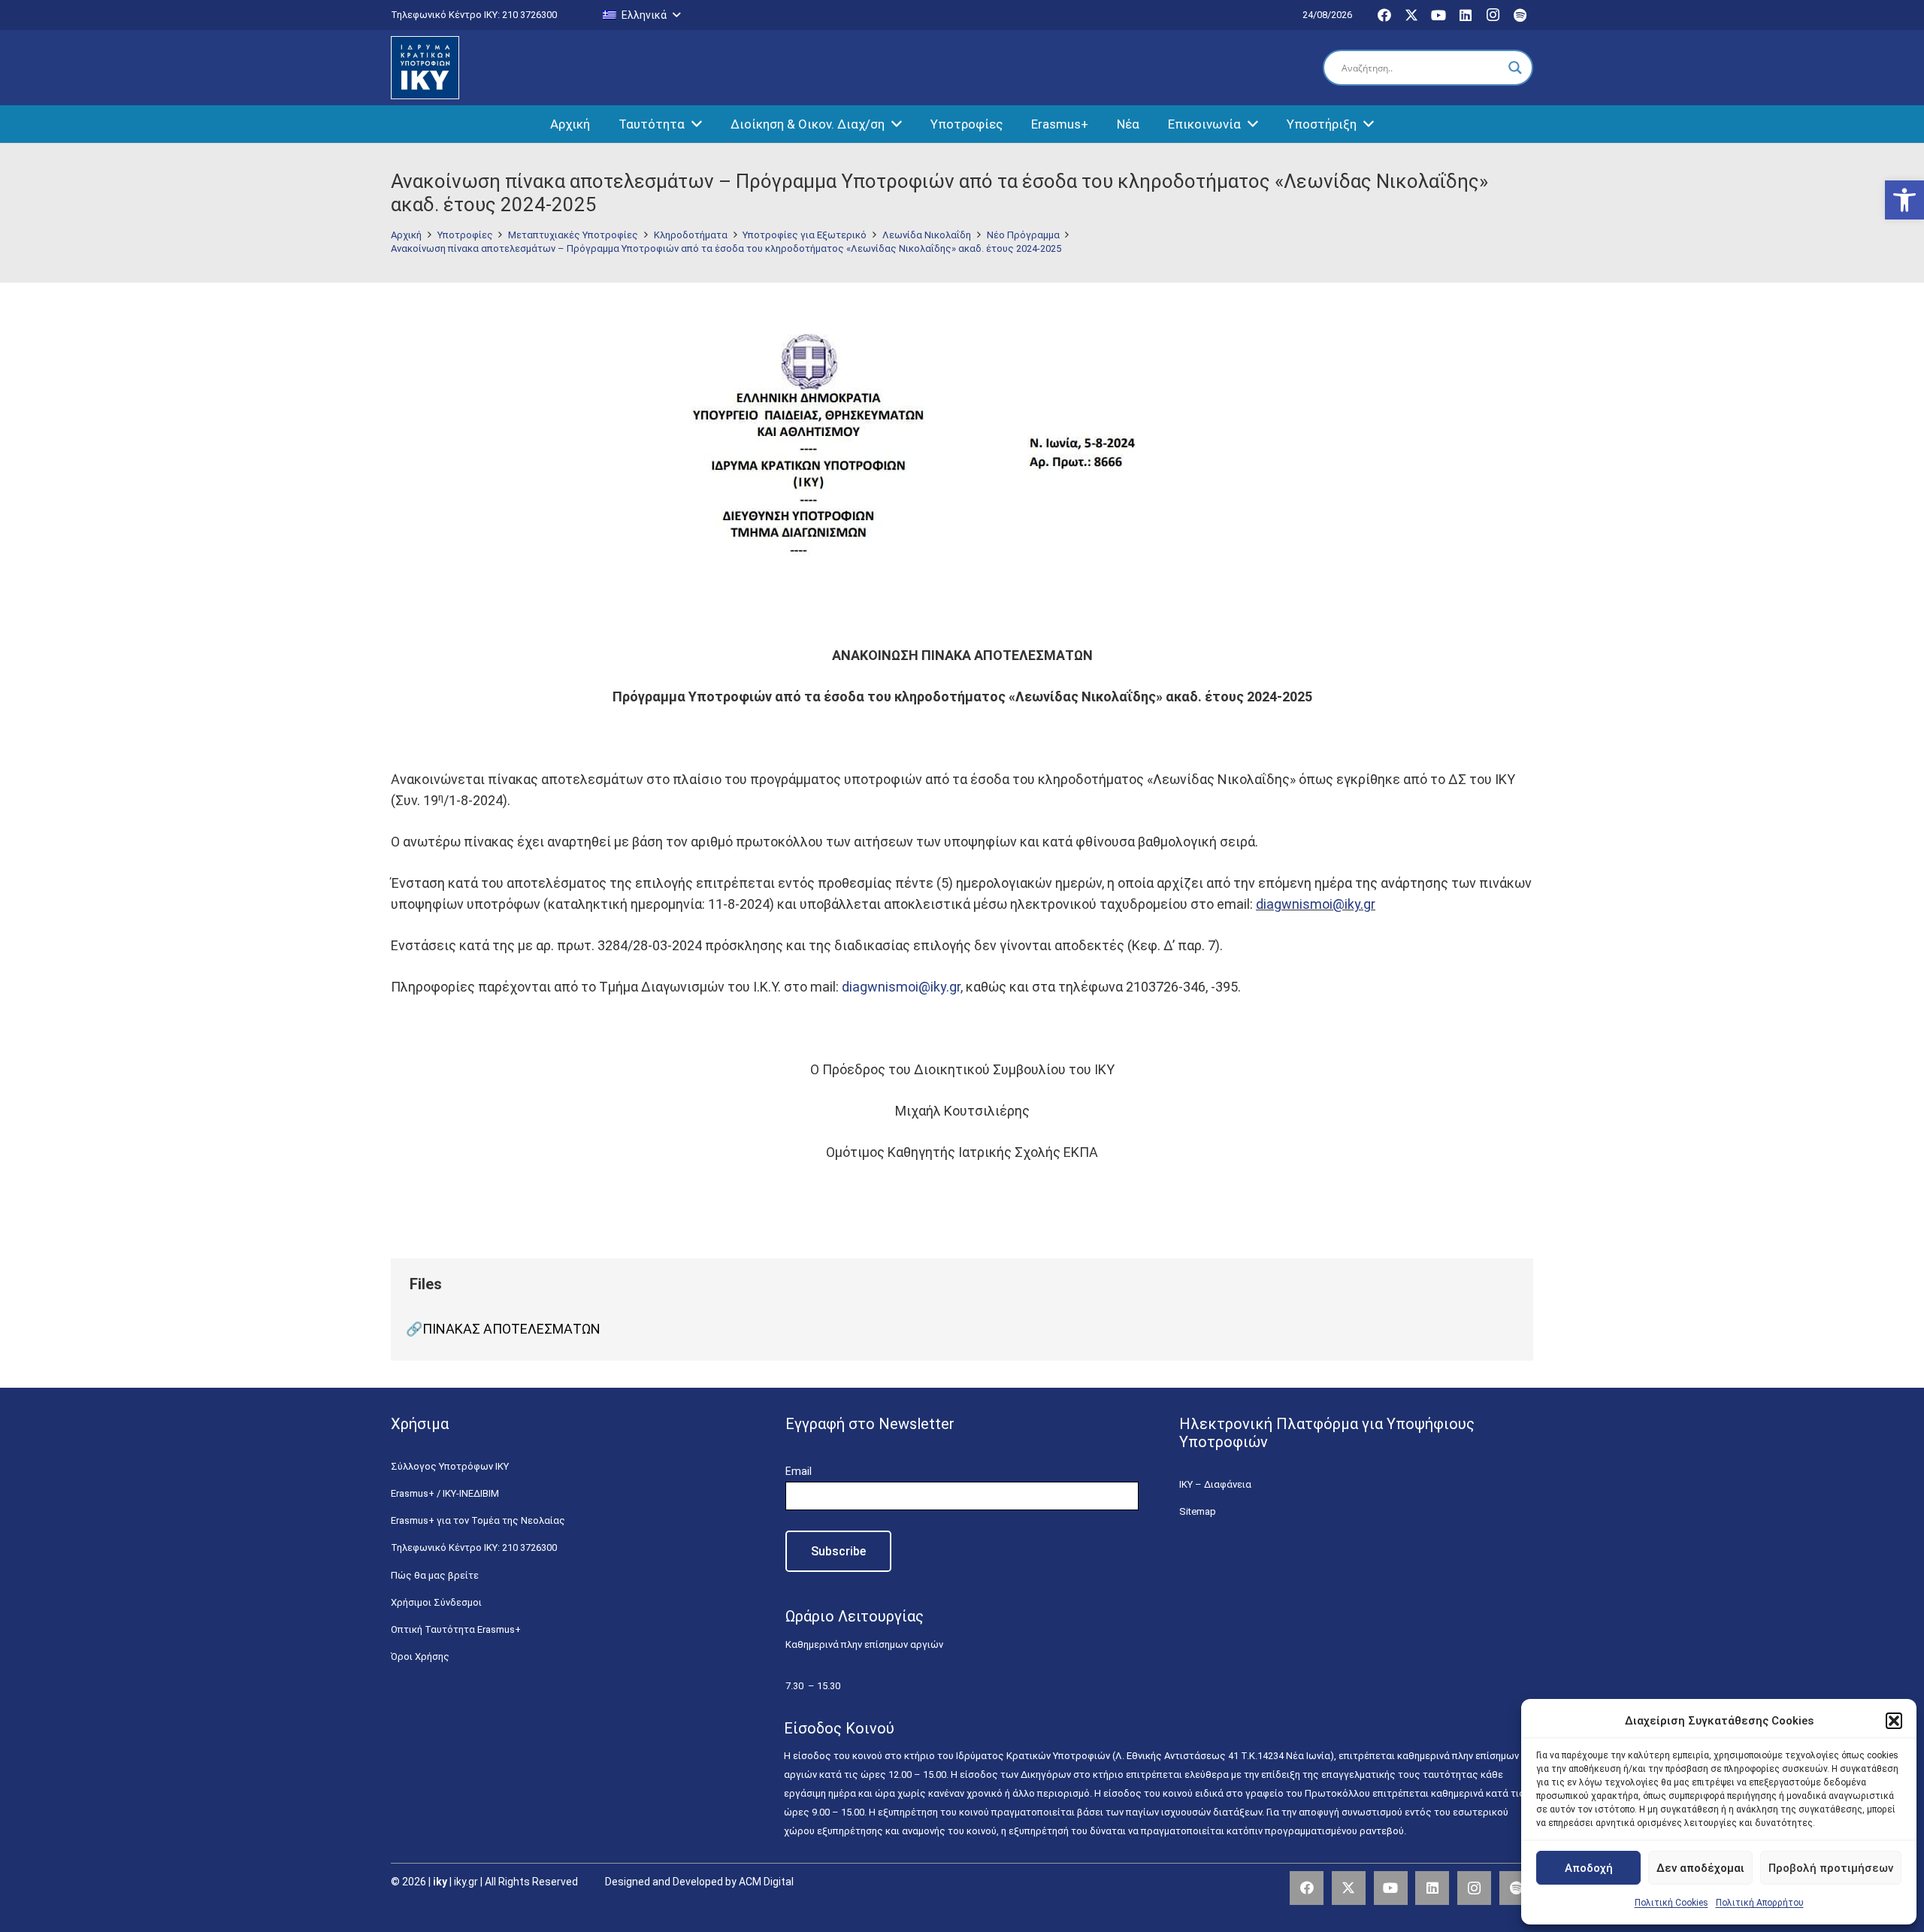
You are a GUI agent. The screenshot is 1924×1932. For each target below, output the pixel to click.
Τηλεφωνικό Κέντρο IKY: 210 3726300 (474, 1547)
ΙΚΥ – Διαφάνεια (1215, 1484)
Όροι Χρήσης (420, 1656)
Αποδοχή (1589, 1868)
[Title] (1516, 1888)
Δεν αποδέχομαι (1700, 1868)
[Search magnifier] (1515, 68)
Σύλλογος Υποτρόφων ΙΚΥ (450, 1466)
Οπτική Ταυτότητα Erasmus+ (456, 1629)
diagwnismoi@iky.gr (1316, 904)
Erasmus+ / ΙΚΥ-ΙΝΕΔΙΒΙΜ (445, 1493)
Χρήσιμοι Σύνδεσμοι (436, 1602)
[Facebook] (1384, 15)
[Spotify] (1520, 15)
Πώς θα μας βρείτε (435, 1575)
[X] (1411, 15)
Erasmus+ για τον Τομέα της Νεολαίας (478, 1520)
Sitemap (1198, 1511)
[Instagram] (1493, 15)
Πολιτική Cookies (1671, 1903)
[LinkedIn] (1466, 15)
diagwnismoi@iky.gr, (904, 987)
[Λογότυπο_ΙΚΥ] (425, 68)
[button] (1904, 200)
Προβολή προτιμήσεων (1831, 1868)
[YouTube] (1438, 15)
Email (799, 1471)
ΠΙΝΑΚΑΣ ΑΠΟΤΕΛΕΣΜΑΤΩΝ (511, 1329)
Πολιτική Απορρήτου (1760, 1903)
